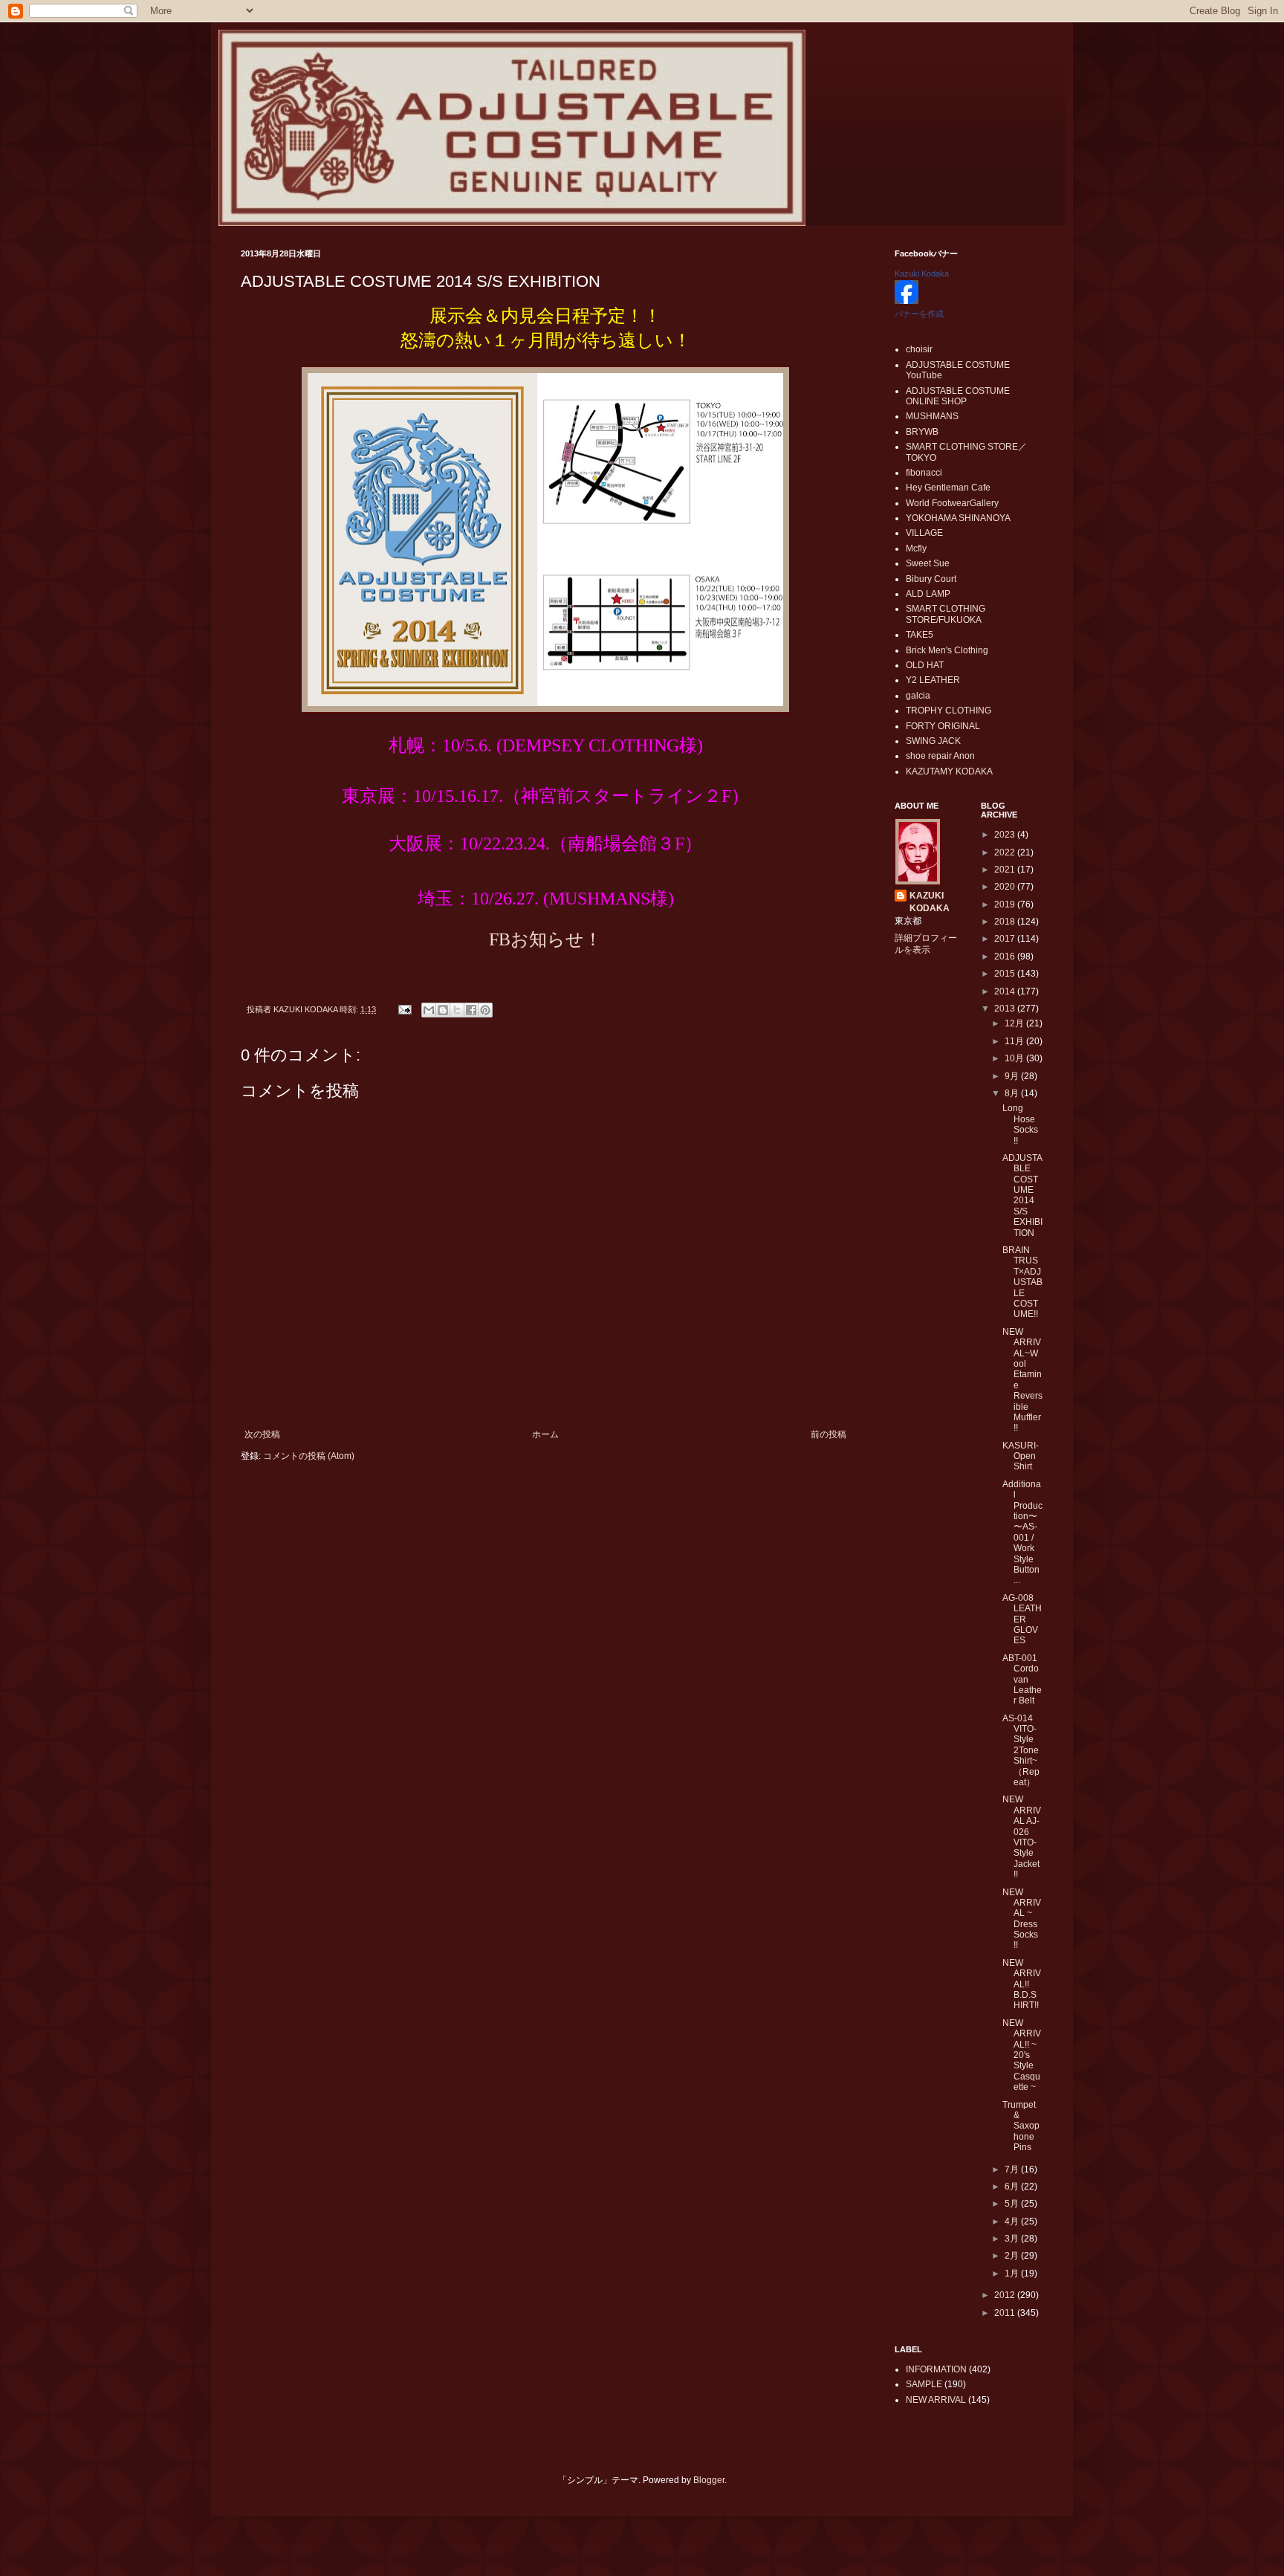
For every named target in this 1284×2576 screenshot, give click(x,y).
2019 (1006, 904)
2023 (1006, 835)
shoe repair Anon (940, 756)
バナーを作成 (919, 314)
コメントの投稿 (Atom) (309, 1456)
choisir (919, 349)
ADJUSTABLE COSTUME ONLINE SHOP (958, 396)
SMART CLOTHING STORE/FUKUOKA (946, 614)
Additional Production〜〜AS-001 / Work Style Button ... (1022, 1533)
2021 (1006, 870)
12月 (1015, 1023)
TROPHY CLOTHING (949, 711)
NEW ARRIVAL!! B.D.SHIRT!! (1022, 1984)
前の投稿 (829, 1434)
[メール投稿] (404, 1009)
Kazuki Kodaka (922, 274)
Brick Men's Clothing (947, 650)
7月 (1013, 2169)
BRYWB (922, 432)
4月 (1013, 2221)
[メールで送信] (429, 1010)
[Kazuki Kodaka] (907, 301)
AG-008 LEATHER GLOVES (1022, 1619)
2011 (1006, 2313)
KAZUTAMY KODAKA (949, 771)
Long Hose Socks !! (1020, 1124)
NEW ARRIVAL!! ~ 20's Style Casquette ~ (1022, 2055)
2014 (1006, 991)
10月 (1015, 1058)
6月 (1013, 2187)
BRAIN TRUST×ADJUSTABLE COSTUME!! (1022, 1282)
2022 (1006, 852)
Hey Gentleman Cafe (948, 488)
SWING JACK (933, 741)
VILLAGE (924, 533)
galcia (918, 696)
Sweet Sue (928, 563)
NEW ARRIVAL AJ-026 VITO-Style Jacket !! (1022, 1837)
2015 (1006, 974)
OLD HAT (925, 665)
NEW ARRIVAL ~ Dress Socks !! (1022, 1919)
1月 (1013, 2274)
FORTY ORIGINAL (943, 726)
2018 (1006, 922)
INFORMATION (936, 2369)
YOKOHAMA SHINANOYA (958, 518)
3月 (1013, 2239)
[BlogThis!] (443, 1010)
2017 (1006, 939)
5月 (1013, 2204)
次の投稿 (262, 1434)
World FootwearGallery (952, 503)
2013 (1006, 1009)
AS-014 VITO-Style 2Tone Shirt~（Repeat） (1021, 1750)
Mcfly (916, 548)
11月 (1015, 1041)
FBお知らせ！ (545, 939)
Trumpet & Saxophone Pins (1021, 2126)
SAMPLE (924, 2384)
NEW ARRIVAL (936, 2400)
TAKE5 (920, 635)
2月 (1013, 2256)
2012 (1006, 2295)
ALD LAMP (928, 594)
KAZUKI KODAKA (930, 902)
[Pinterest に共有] (485, 1010)
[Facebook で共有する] (471, 1010)
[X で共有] (457, 1010)
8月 (1013, 1093)
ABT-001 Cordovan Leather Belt (1022, 1680)
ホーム (545, 1434)
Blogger (709, 2480)
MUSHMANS (932, 416)
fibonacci (924, 473)
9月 (1013, 1076)
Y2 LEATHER (933, 680)
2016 (1006, 957)
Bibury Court (931, 579)
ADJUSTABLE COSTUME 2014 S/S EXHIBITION (1022, 1195)
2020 (1006, 887)
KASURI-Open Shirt (1021, 1456)
